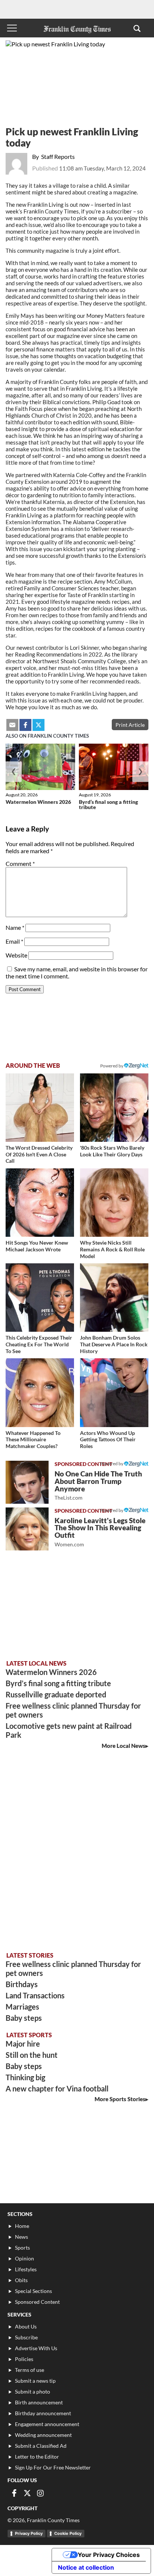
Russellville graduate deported (56, 1694)
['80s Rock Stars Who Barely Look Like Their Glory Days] (114, 1108)
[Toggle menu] (12, 28)
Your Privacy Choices (109, 2555)
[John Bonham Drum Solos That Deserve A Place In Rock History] (114, 1298)
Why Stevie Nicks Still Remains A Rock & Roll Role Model (112, 1249)
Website (16, 955)
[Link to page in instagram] (40, 2493)
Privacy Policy (29, 2533)
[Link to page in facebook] (25, 725)
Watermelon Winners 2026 (38, 802)
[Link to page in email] (12, 725)
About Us (26, 2326)
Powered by (112, 1066)
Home (22, 2226)
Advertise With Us (36, 2348)
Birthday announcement (43, 2413)
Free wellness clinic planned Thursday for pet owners (73, 1710)
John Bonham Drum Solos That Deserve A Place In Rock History (114, 1344)
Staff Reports (58, 156)
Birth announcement (39, 2402)
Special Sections (33, 2291)
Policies (24, 2359)
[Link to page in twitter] (38, 725)
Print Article (130, 725)
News (21, 2237)
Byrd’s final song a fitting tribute (108, 804)
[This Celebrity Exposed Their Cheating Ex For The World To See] (40, 1298)
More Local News (124, 1746)
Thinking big (25, 2077)
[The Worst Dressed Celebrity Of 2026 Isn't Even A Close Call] (40, 1108)
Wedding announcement (43, 2435)
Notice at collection (86, 2567)
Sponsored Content (37, 2302)
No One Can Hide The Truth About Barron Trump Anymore (98, 1485)
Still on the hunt (32, 2055)
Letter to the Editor (37, 2457)
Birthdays (22, 1984)
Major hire (23, 2044)
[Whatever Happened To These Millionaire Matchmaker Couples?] (40, 1392)
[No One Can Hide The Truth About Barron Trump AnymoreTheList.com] (27, 1482)
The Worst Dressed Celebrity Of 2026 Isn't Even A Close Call (39, 1154)
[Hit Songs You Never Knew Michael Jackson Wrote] (40, 1203)
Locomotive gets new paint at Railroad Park (69, 1730)
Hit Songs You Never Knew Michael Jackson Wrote (37, 1246)
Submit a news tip (35, 2381)
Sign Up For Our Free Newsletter (53, 2467)
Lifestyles (26, 2269)
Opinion (24, 2258)
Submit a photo (33, 2391)
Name (15, 927)
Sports (22, 2248)
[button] (137, 28)
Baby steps (24, 2018)
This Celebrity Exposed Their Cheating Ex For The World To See (39, 1344)
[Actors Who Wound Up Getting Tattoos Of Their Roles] (114, 1392)
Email (14, 941)
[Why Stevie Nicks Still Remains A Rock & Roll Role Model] (114, 1203)
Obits (21, 2280)
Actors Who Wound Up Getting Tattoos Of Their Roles (108, 1439)
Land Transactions (35, 1995)
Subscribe (26, 2337)
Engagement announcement (47, 2424)
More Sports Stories (120, 2099)
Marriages (22, 2007)
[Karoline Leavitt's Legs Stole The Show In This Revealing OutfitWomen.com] (27, 1529)
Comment (20, 863)
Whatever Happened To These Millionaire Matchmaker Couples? (33, 1439)
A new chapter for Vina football (57, 2088)
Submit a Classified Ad (41, 2446)
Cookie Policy (68, 2533)
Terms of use (30, 2370)
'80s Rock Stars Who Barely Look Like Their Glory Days (112, 1151)
